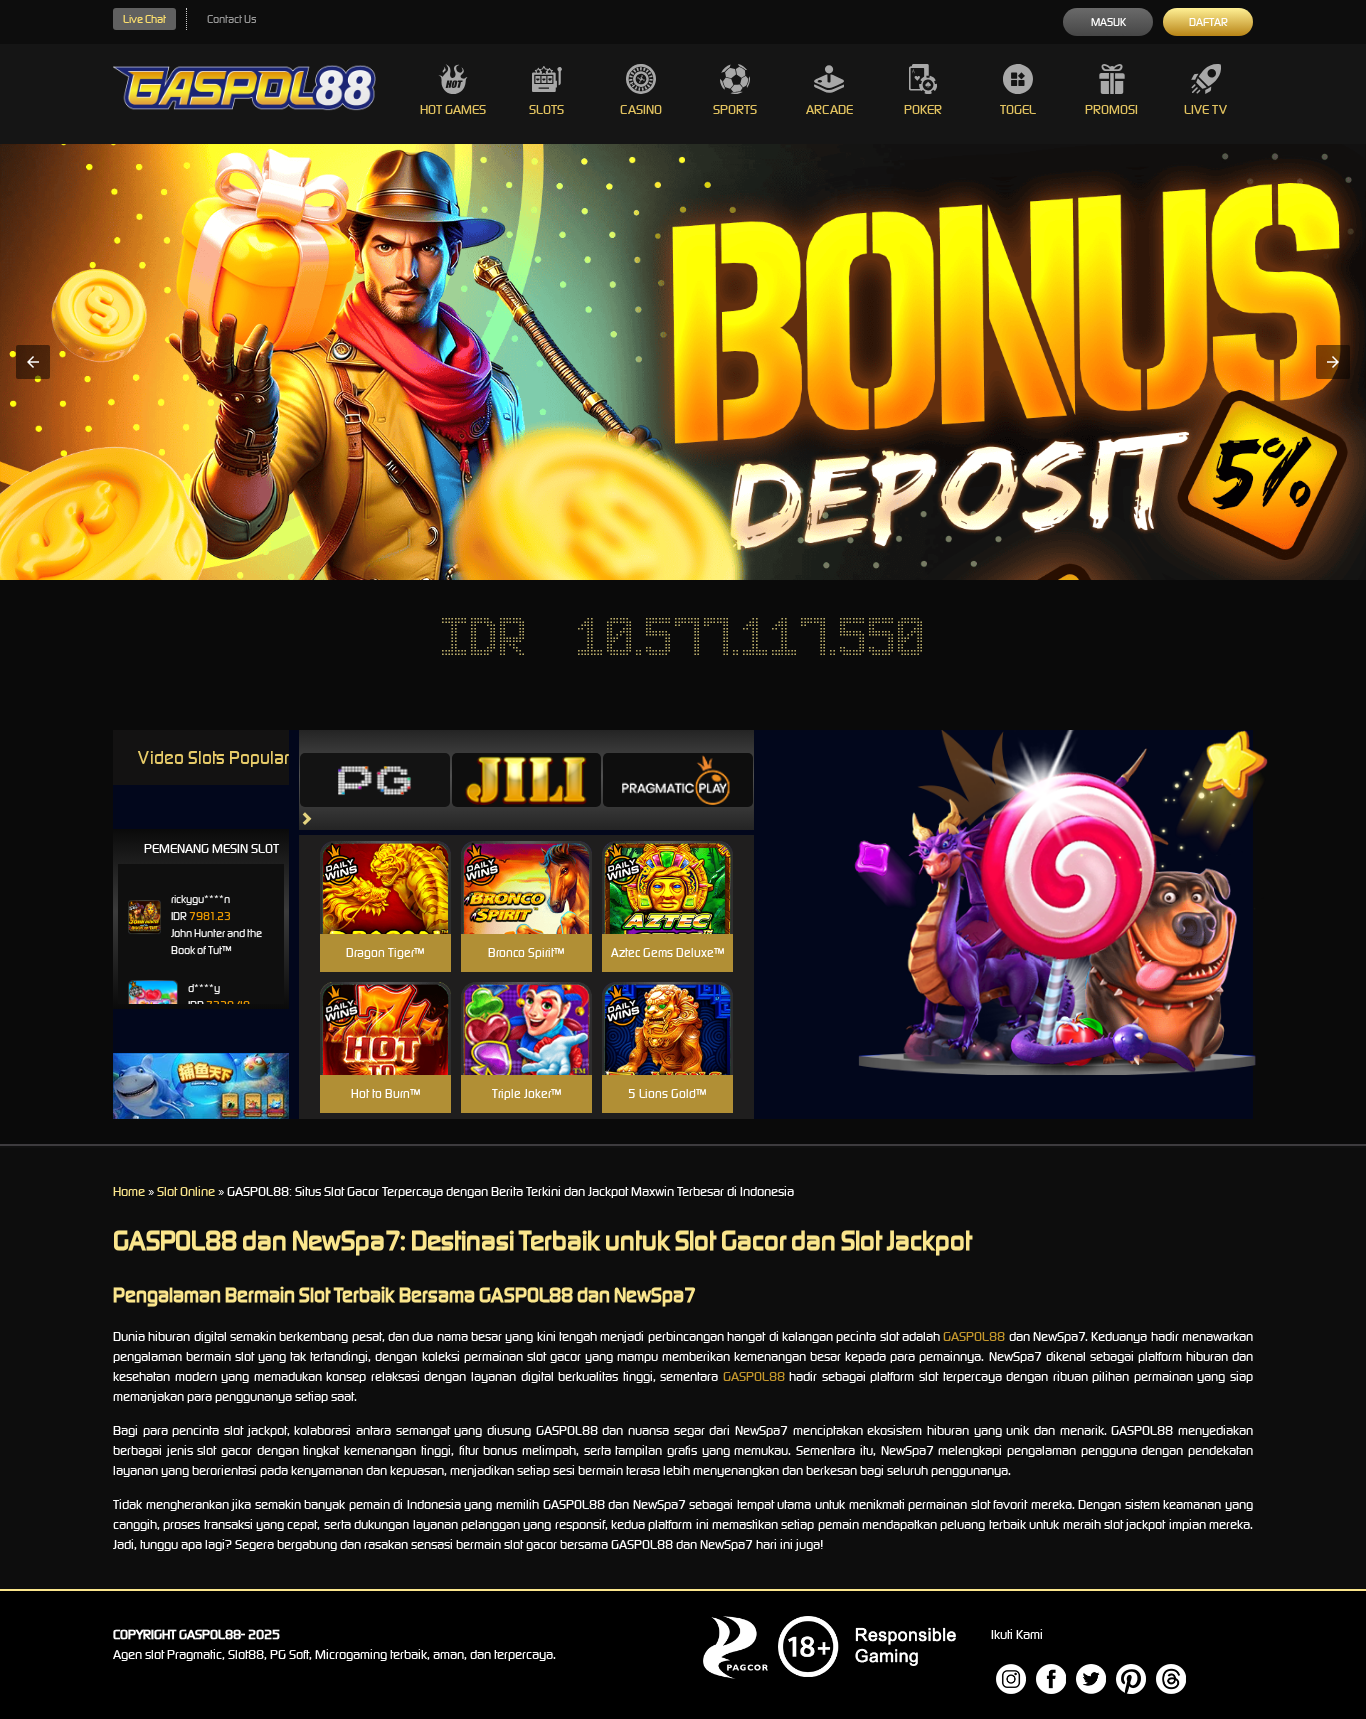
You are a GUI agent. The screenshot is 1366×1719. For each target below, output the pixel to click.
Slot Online (186, 1191)
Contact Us (231, 19)
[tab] (375, 780)
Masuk (1108, 22)
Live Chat (144, 19)
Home (129, 1191)
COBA (385, 863)
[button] (33, 362)
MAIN (385, 908)
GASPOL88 (974, 1336)
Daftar (1208, 22)
